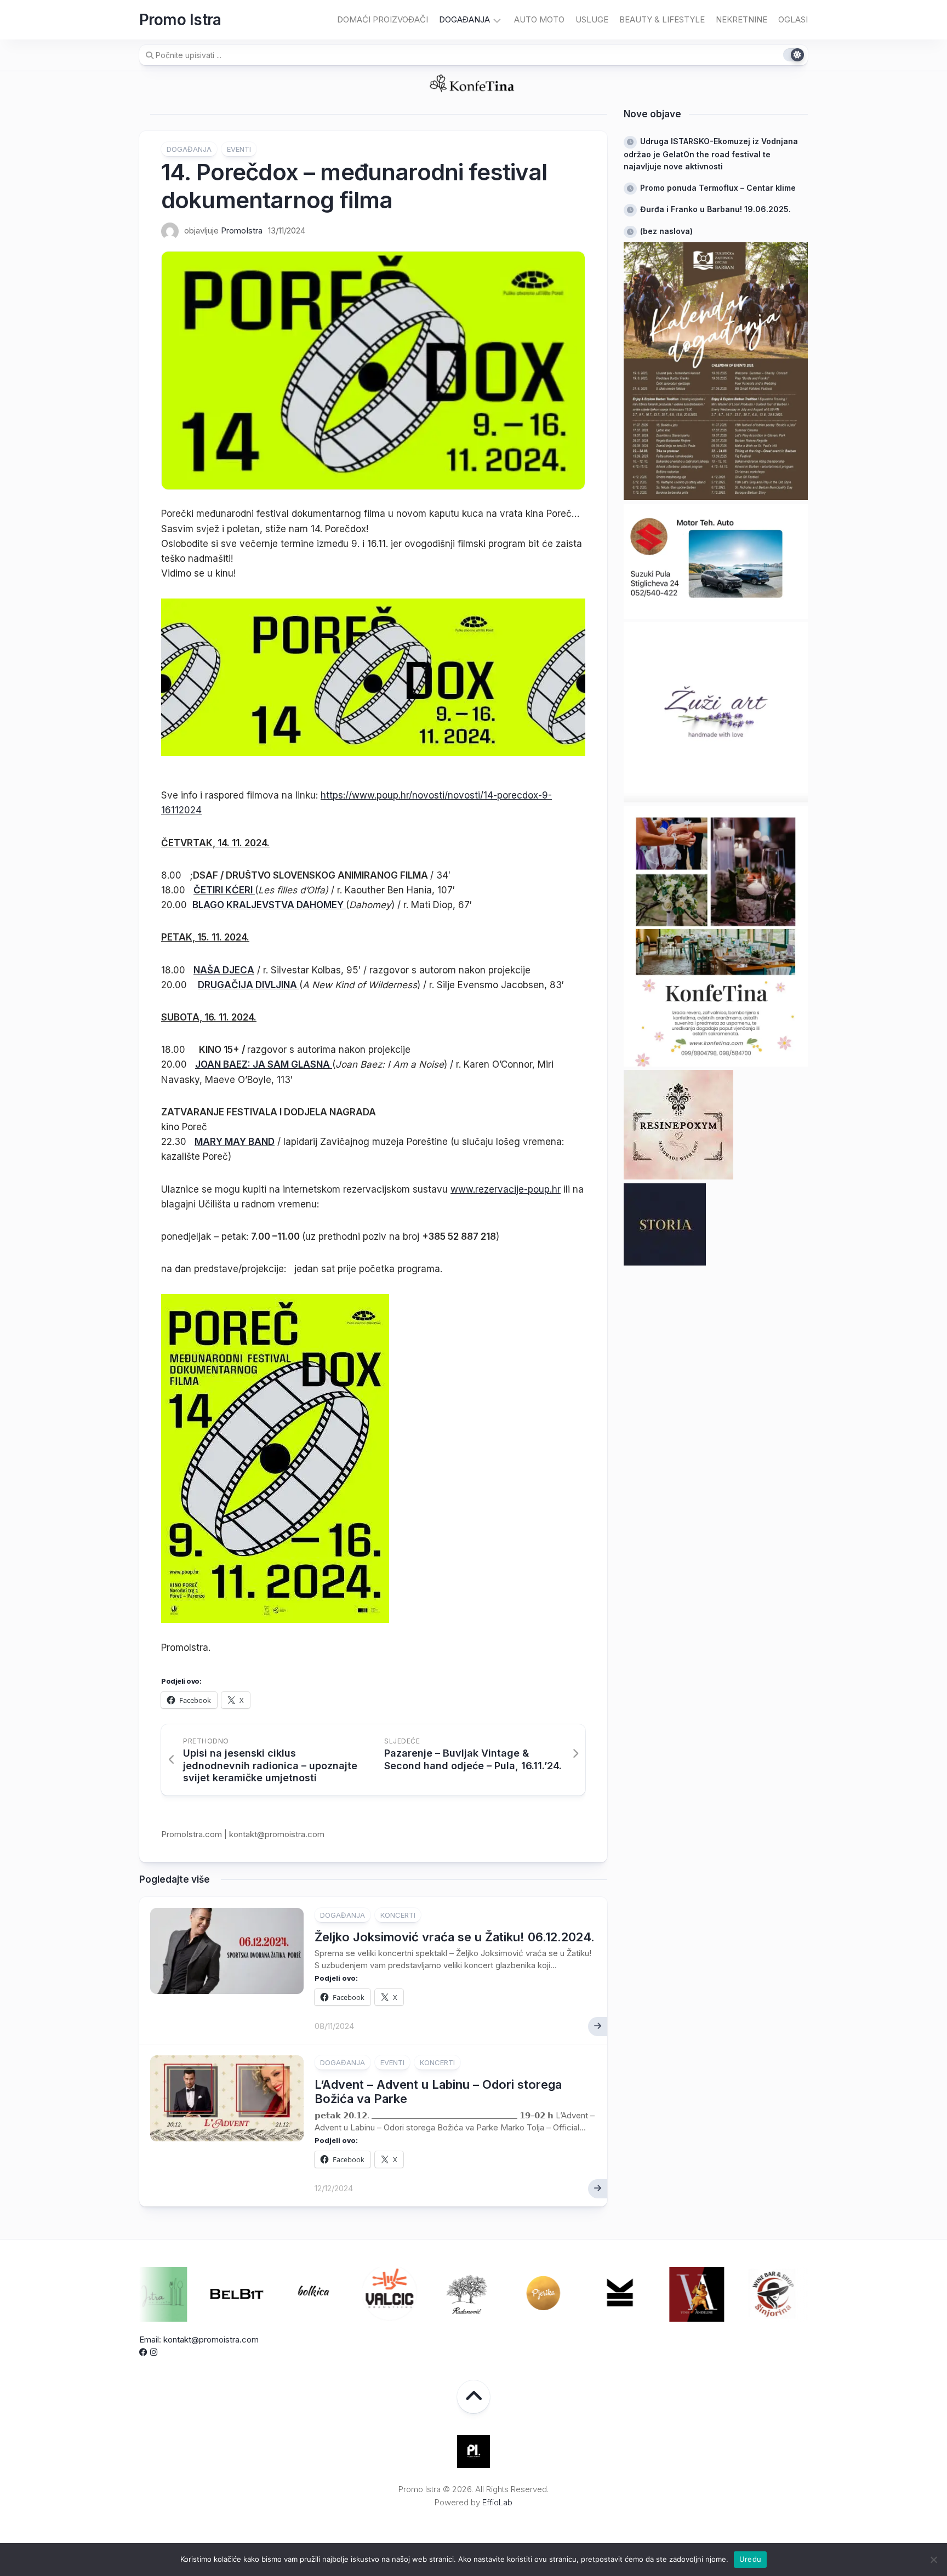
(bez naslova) (666, 231)
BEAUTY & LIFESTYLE (662, 19)
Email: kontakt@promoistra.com (199, 2340)
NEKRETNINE (741, 19)
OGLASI (793, 19)
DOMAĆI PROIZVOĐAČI (383, 19)
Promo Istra (180, 20)
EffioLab (497, 2502)
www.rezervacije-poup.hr (506, 1189)
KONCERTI (398, 1915)
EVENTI (239, 149)
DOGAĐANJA (464, 19)
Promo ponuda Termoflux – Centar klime (718, 188)
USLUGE (592, 19)
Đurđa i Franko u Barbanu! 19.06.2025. (715, 209)
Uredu (750, 2559)
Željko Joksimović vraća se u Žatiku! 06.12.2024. (455, 1937)
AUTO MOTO (539, 19)
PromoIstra (242, 230)
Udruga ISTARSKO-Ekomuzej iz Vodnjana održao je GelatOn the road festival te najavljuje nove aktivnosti (711, 154)
